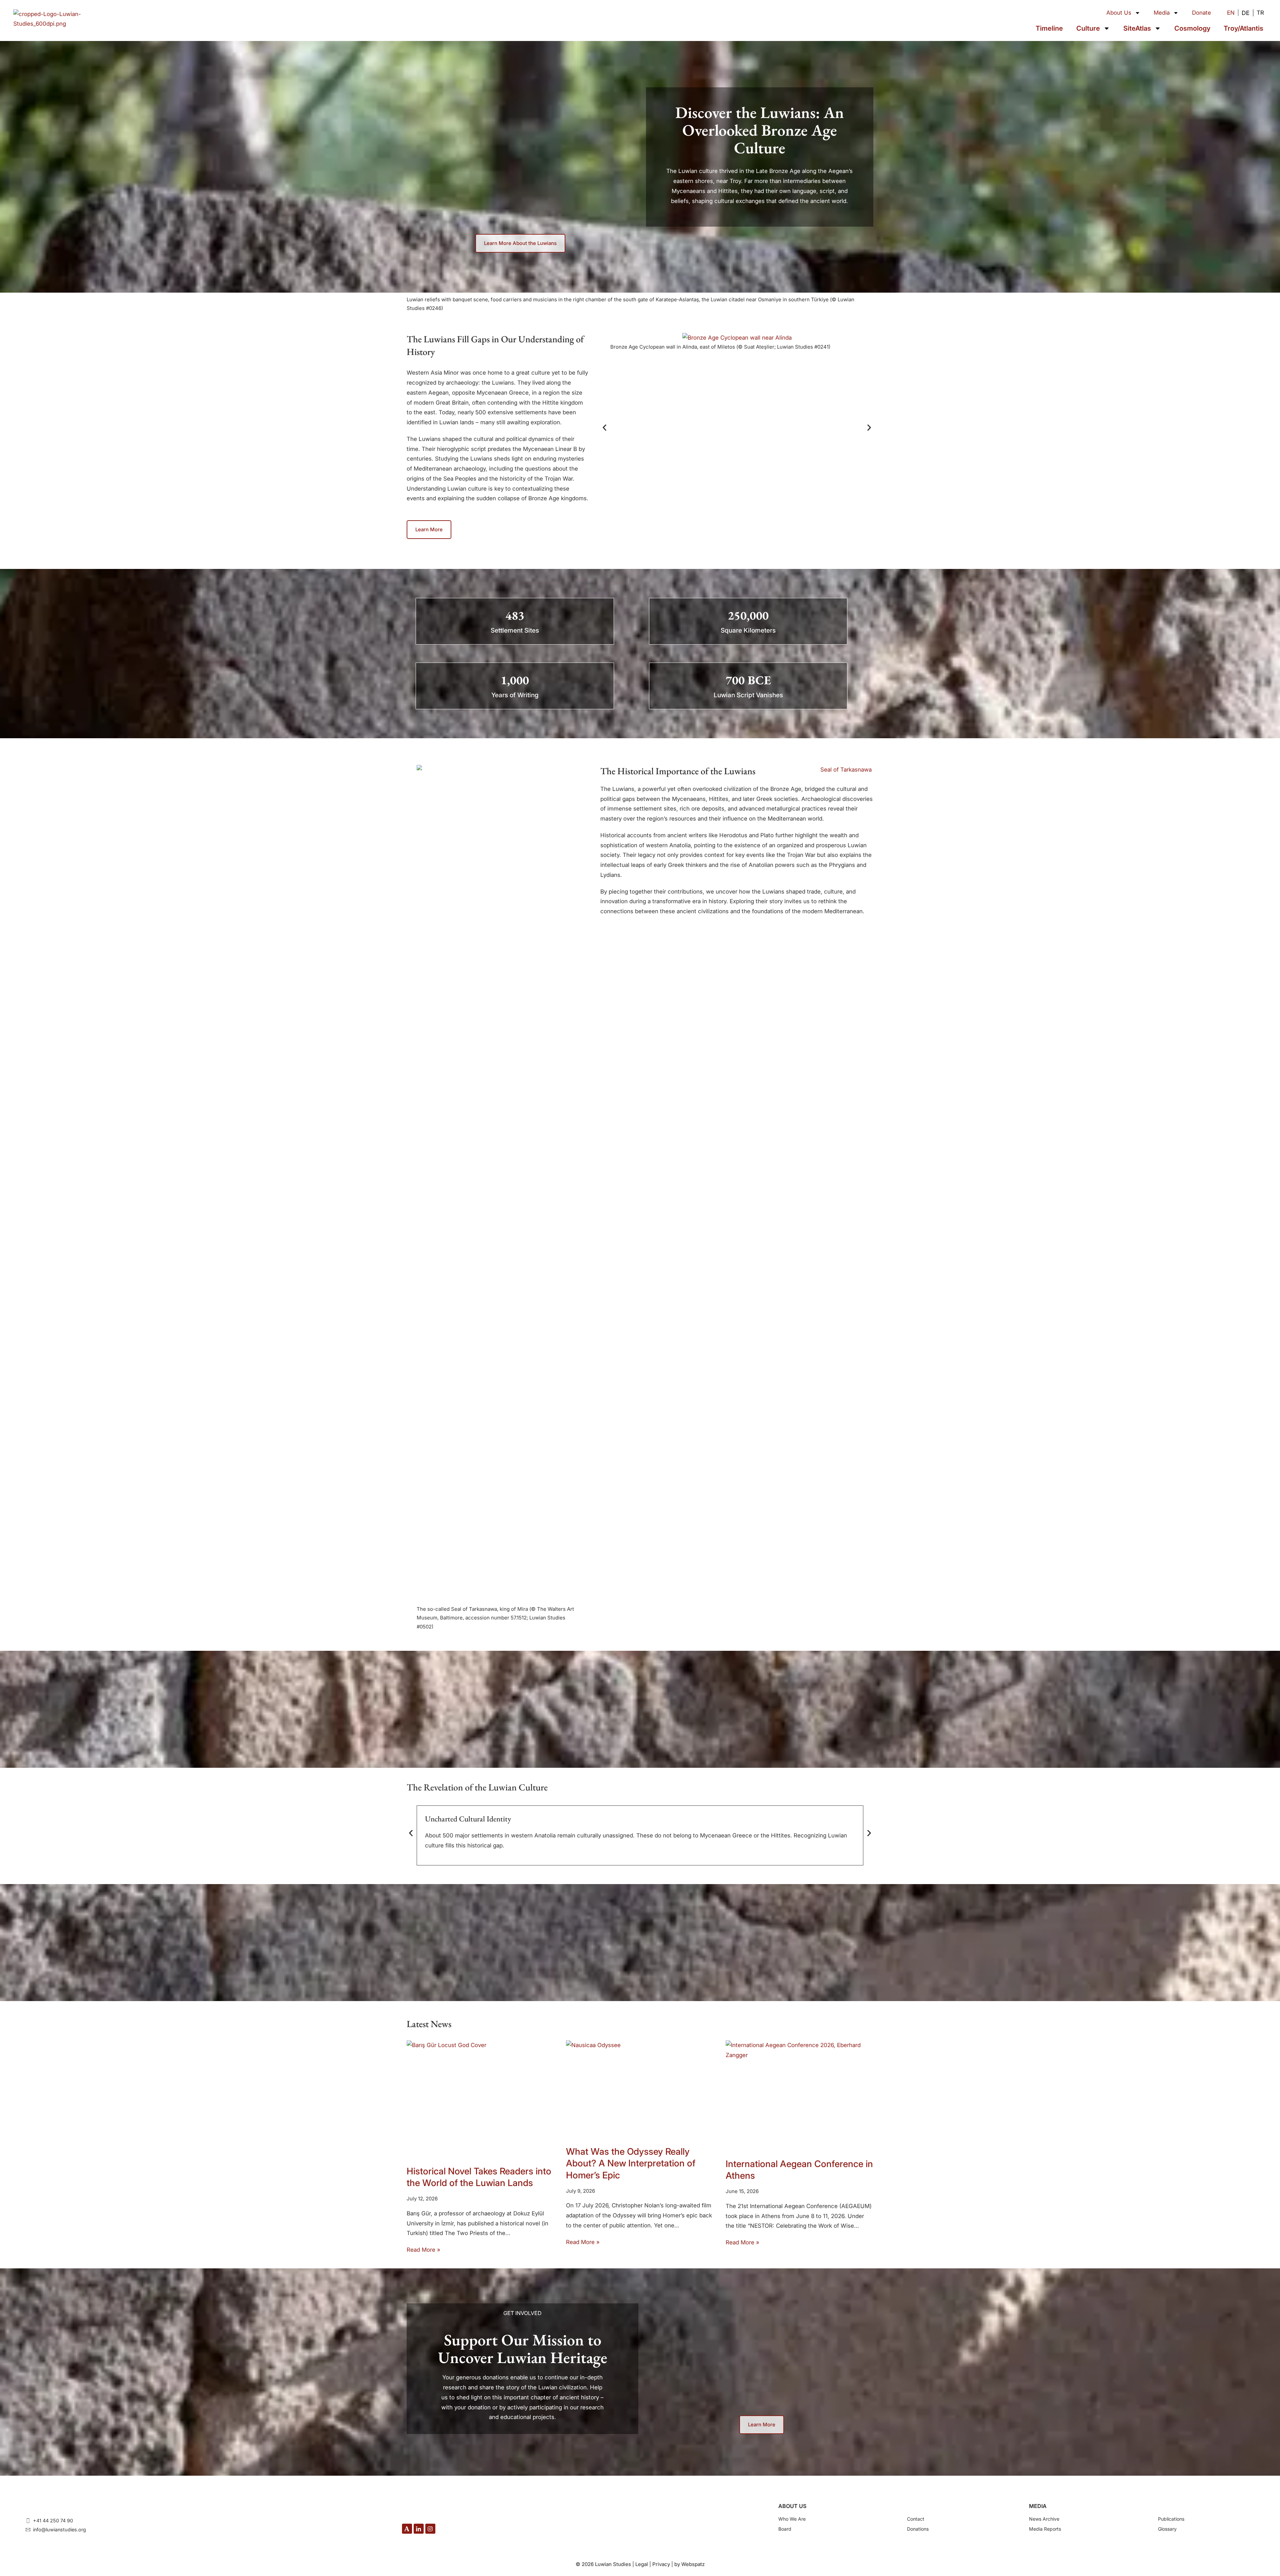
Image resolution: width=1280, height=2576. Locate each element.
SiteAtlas (1137, 28)
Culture (1088, 28)
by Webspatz (689, 2564)
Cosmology (1192, 28)
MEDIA (1038, 2506)
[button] (604, 427)
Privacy (661, 2564)
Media (1162, 13)
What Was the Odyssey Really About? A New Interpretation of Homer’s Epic (631, 2163)
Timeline (1049, 28)
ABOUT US (792, 2506)
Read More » (423, 2250)
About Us (1119, 13)
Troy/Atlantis (1243, 28)
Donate (1201, 13)
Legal (642, 2564)
